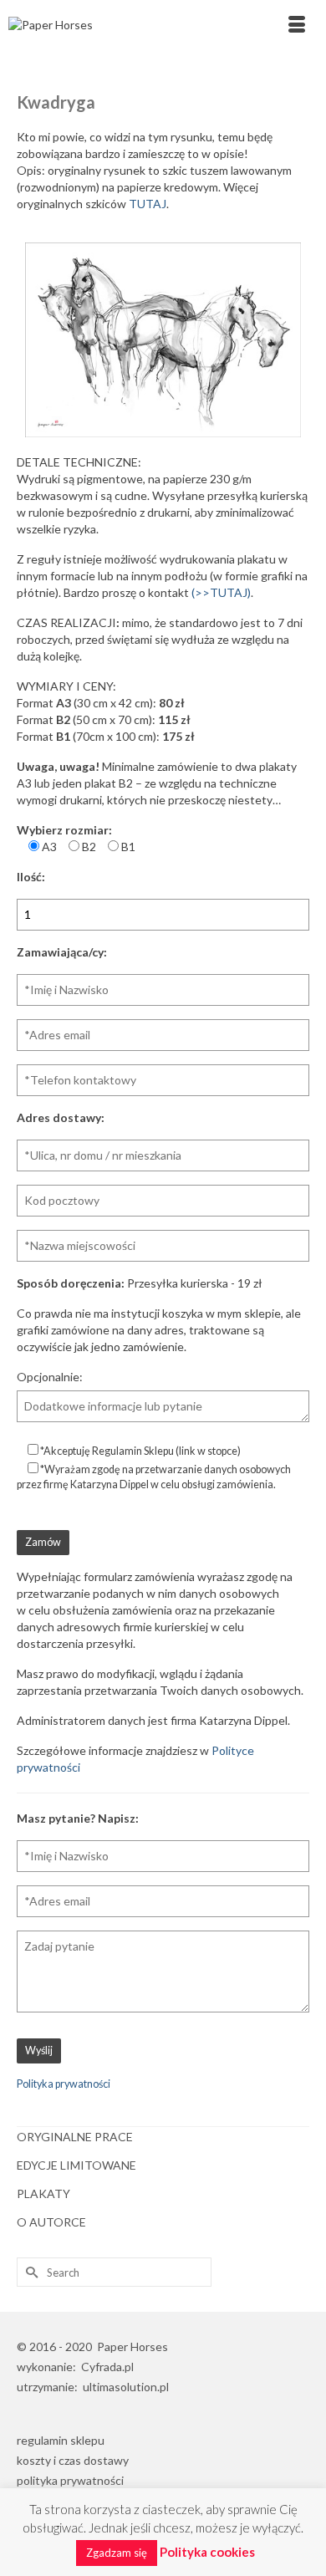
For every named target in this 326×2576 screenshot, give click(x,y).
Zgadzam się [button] (117, 2553)
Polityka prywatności (64, 2084)
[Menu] (297, 25)
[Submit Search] (29, 2272)
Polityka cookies (207, 2552)
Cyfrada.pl (107, 2367)
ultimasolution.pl (126, 2387)
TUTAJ (148, 204)
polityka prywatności (70, 2480)
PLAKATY (43, 2193)
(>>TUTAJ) (221, 592)
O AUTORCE (51, 2222)
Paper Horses (132, 2346)
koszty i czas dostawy (73, 2460)
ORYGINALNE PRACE (75, 2137)
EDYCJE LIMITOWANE (76, 2165)
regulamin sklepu (61, 2440)
